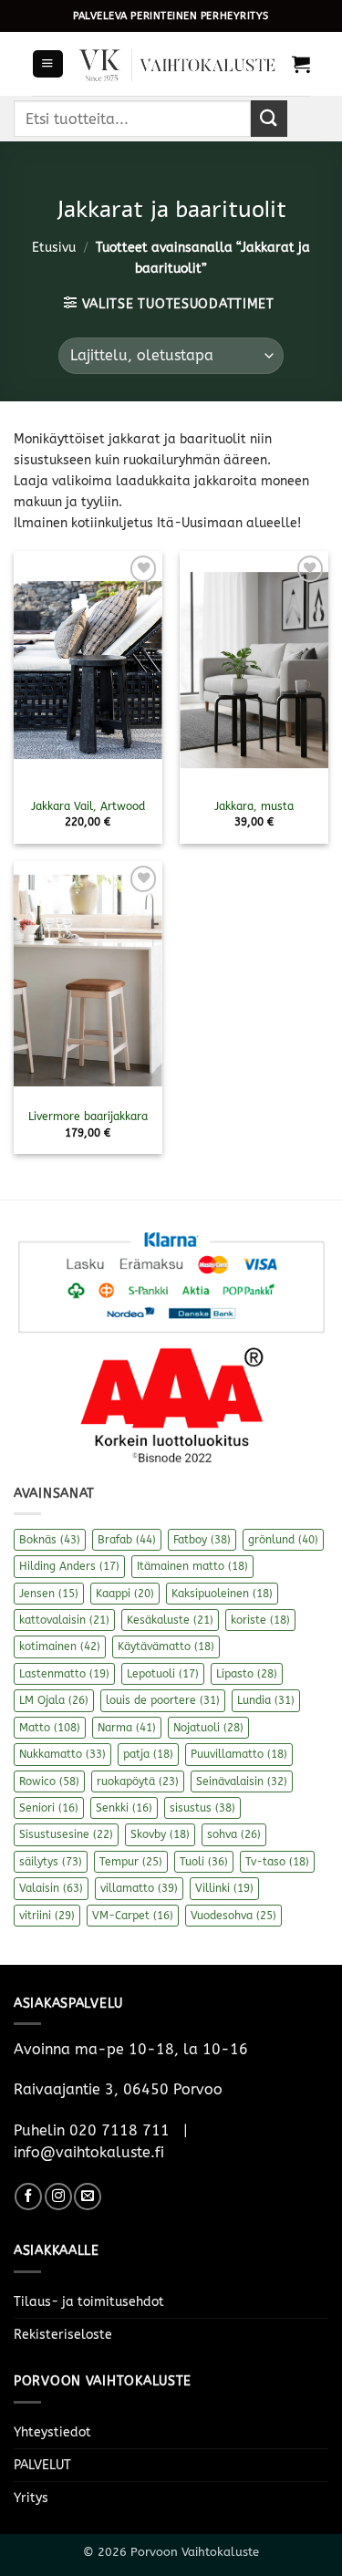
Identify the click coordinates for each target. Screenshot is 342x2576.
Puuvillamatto (239, 1754)
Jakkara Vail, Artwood (88, 806)
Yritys (31, 2498)
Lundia (266, 1700)
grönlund (283, 1540)
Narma (127, 1728)
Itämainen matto (192, 1566)
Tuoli (204, 1862)
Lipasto (247, 1674)
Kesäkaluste (170, 1620)
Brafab (127, 1540)
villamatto (139, 1888)
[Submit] (269, 118)
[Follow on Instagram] (58, 2197)
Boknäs (50, 1540)
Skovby (160, 1834)
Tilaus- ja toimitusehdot (89, 2302)
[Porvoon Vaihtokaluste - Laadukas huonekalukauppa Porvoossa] (178, 63)
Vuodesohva (233, 1916)
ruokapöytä (138, 1781)
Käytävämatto (166, 1646)
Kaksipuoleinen (222, 1594)
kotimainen (60, 1646)
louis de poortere (163, 1700)
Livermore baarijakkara (88, 1117)
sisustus (202, 1808)
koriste (260, 1620)
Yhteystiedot (52, 2432)
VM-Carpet (133, 1916)
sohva (234, 1834)
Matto (50, 1728)
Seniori (49, 1808)
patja (148, 1754)
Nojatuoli (208, 1728)
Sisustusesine (66, 1834)
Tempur (131, 1862)
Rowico (49, 1781)
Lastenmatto (64, 1674)
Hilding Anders (69, 1566)
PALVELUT (42, 2465)
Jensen (49, 1594)
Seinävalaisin (242, 1781)
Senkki (124, 1808)
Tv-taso (277, 1862)
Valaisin (51, 1888)
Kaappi (125, 1594)
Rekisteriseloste (63, 2335)
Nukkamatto (62, 1754)
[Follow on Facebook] (28, 2197)
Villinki (224, 1888)
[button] (47, 64)
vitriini (47, 1916)
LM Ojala (54, 1700)
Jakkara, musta (254, 806)
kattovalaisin (64, 1620)
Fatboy (202, 1540)
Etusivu (54, 248)
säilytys (51, 1862)
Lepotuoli (163, 1674)
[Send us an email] (88, 2197)
